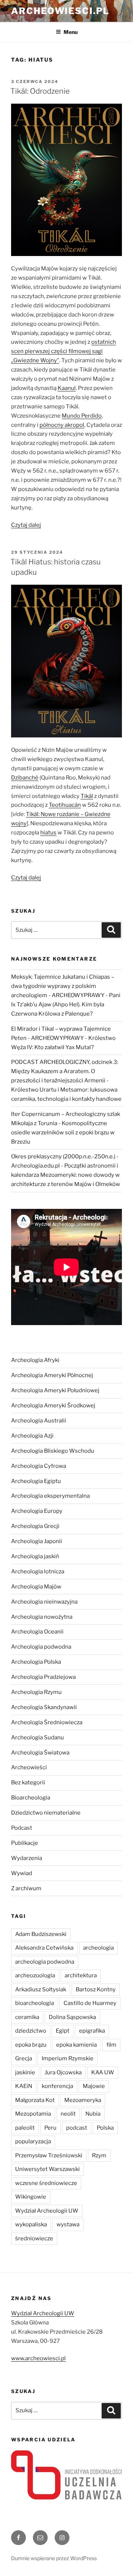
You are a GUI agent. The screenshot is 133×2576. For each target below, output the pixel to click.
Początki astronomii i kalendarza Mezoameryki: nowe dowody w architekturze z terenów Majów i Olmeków (66, 1175)
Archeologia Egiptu (36, 1481)
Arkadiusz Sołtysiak (41, 1989)
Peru (50, 2128)
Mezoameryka (83, 2100)
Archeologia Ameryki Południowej (55, 1390)
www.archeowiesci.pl (38, 2358)
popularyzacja (33, 2141)
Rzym (99, 2155)
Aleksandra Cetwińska (44, 1948)
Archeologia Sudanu (37, 1737)
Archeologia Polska (36, 1662)
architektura (81, 1975)
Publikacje (25, 1843)
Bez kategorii (28, 1783)
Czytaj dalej (26, 525)
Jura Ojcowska (63, 2072)
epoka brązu (31, 2045)
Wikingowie (31, 2197)
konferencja (57, 2086)
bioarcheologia (35, 2003)
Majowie (94, 2086)
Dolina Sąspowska (72, 2017)
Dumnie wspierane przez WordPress (54, 2558)
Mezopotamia (33, 2114)
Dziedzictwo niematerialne (46, 1813)
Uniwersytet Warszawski (47, 2169)
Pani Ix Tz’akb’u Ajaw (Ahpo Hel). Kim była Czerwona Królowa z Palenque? (66, 1005)
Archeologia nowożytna (42, 1617)
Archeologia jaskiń (35, 1556)
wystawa (68, 2224)
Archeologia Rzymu (36, 1692)
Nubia (93, 2114)
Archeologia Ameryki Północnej (52, 1375)
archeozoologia (35, 1975)
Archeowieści (29, 1767)
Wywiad (22, 1873)
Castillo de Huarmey (90, 2003)
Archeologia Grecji (35, 1526)
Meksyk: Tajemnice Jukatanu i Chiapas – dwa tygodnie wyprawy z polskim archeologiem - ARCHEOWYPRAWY (63, 986)
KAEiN (24, 2086)
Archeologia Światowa (40, 1753)
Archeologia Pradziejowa (43, 1677)
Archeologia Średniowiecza (47, 1722)
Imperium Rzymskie (68, 2058)
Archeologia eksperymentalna (50, 1496)
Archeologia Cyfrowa (39, 1466)
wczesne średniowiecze (46, 2183)
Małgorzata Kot (35, 2100)
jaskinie (25, 2072)
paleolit (25, 2128)
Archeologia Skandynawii (44, 1707)
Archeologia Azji (32, 1436)
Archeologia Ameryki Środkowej (53, 1405)
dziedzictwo (31, 2031)
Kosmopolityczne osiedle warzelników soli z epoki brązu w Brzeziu (63, 1133)
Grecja (24, 2058)
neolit (68, 2114)
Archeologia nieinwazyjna (44, 1602)
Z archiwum (26, 1888)
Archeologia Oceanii (37, 1632)
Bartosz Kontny (96, 1989)
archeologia (98, 1948)
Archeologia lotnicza (38, 1571)
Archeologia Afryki (35, 1360)
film (111, 2045)
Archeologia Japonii (37, 1541)
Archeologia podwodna (41, 1647)
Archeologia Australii (39, 1421)
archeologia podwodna (45, 1962)
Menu (71, 32)
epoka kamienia (76, 2045)
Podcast (22, 1828)
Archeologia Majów (36, 1587)
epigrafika (92, 2031)
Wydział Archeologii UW (47, 2211)
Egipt (63, 2031)
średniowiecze (34, 2238)
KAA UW (103, 2072)
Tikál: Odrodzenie (40, 91)
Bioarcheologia (31, 1798)
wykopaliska (31, 2224)
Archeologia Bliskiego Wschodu (53, 1451)
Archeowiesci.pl (60, 11)
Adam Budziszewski (41, 1934)
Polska (105, 2128)
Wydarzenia (27, 1858)
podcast (77, 2128)
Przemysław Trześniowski (49, 2155)
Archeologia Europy (37, 1511)
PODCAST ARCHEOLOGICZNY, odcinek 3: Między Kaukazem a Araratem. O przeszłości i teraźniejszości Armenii (65, 1071)
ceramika (27, 2017)
